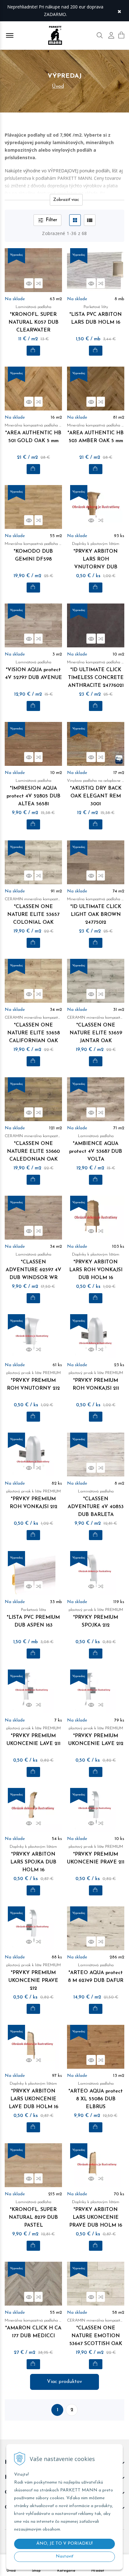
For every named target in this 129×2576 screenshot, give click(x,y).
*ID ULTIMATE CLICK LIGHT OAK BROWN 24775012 (96, 911)
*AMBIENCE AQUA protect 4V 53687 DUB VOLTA (96, 1148)
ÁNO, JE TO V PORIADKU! (64, 2544)
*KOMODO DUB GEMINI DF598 (33, 552)
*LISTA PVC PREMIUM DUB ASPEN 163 (33, 1618)
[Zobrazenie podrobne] (90, 220)
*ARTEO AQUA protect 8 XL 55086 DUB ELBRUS (96, 2095)
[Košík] (121, 35)
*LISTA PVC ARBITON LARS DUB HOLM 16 (96, 315)
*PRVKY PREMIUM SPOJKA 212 (96, 1618)
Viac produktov (64, 2382)
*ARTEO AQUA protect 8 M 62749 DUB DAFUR (96, 1973)
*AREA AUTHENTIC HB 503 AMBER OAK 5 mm (96, 433)
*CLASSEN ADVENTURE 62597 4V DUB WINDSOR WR (34, 1266)
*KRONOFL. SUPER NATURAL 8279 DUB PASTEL (33, 2214)
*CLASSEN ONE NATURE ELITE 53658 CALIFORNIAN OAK (33, 1029)
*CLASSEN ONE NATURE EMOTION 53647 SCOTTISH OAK (96, 2332)
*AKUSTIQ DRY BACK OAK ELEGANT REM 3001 (96, 793)
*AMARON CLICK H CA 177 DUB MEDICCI (33, 2328)
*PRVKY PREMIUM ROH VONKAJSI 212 (34, 1499)
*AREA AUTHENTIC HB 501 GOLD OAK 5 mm (33, 433)
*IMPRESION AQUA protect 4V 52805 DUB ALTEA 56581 (34, 793)
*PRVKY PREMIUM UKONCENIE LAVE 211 (34, 1736)
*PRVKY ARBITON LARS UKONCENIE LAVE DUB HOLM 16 (34, 2095)
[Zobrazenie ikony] (75, 220)
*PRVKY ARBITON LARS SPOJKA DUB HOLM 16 (33, 1859)
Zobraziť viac (66, 200)
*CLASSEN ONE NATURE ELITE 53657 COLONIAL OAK (33, 911)
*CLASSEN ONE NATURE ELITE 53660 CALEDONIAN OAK (33, 1148)
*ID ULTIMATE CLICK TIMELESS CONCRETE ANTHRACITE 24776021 (96, 674)
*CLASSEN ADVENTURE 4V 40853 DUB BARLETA (96, 1503)
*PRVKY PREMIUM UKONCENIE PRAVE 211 (96, 1855)
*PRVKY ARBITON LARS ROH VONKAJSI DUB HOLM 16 (96, 1266)
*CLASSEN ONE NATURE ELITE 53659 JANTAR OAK (96, 1029)
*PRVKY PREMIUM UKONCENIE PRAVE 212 (34, 1977)
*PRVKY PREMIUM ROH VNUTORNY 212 (34, 1381)
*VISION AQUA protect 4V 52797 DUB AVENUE (34, 670)
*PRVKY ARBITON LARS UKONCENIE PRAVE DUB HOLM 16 (96, 2214)
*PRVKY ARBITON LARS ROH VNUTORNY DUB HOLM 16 (96, 560)
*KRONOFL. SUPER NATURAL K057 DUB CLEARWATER (34, 319)
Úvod (58, 86)
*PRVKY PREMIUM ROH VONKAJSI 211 (96, 1381)
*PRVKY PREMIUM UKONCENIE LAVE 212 (96, 1736)
